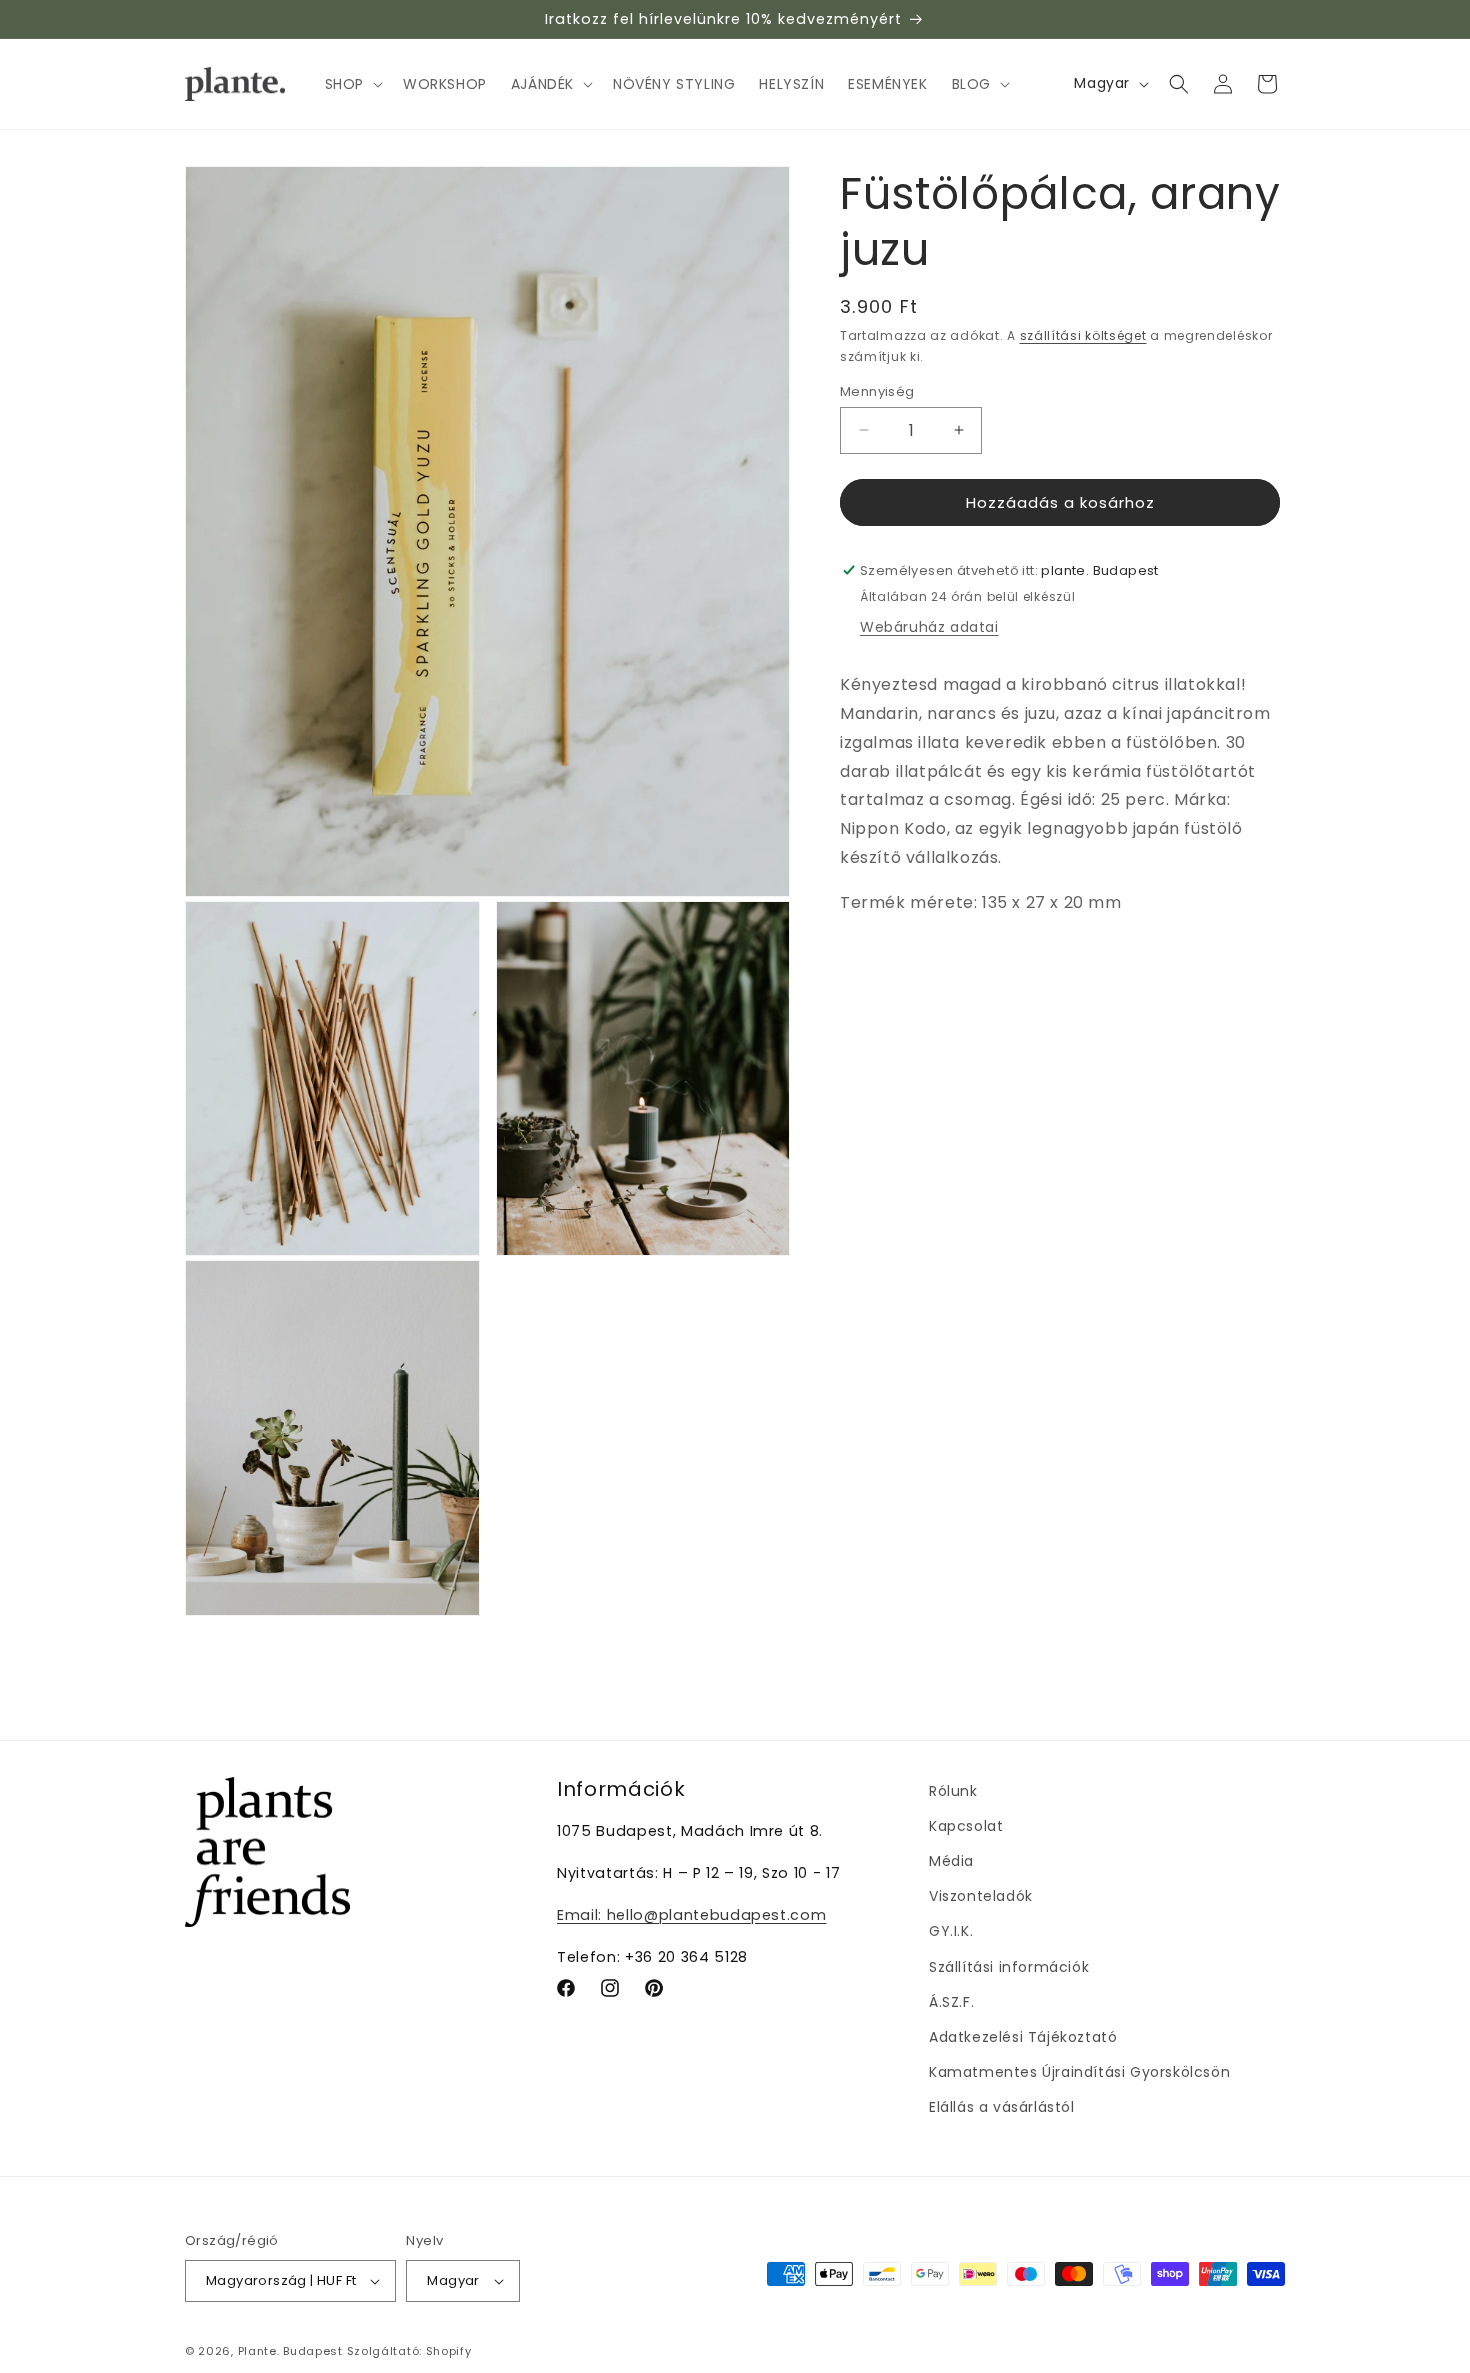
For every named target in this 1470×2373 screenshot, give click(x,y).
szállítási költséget (1083, 335)
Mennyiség (877, 390)
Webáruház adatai (929, 627)
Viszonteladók (981, 1896)
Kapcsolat (966, 1826)
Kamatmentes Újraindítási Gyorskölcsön (1079, 2072)
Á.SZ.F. (951, 2002)
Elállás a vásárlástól (1002, 2107)
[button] (352, 84)
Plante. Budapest (290, 2351)
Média (951, 1861)
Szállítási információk (1009, 1967)
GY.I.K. (951, 1931)
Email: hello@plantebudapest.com (691, 1915)
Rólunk (953, 1791)
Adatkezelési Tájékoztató (1023, 2037)
